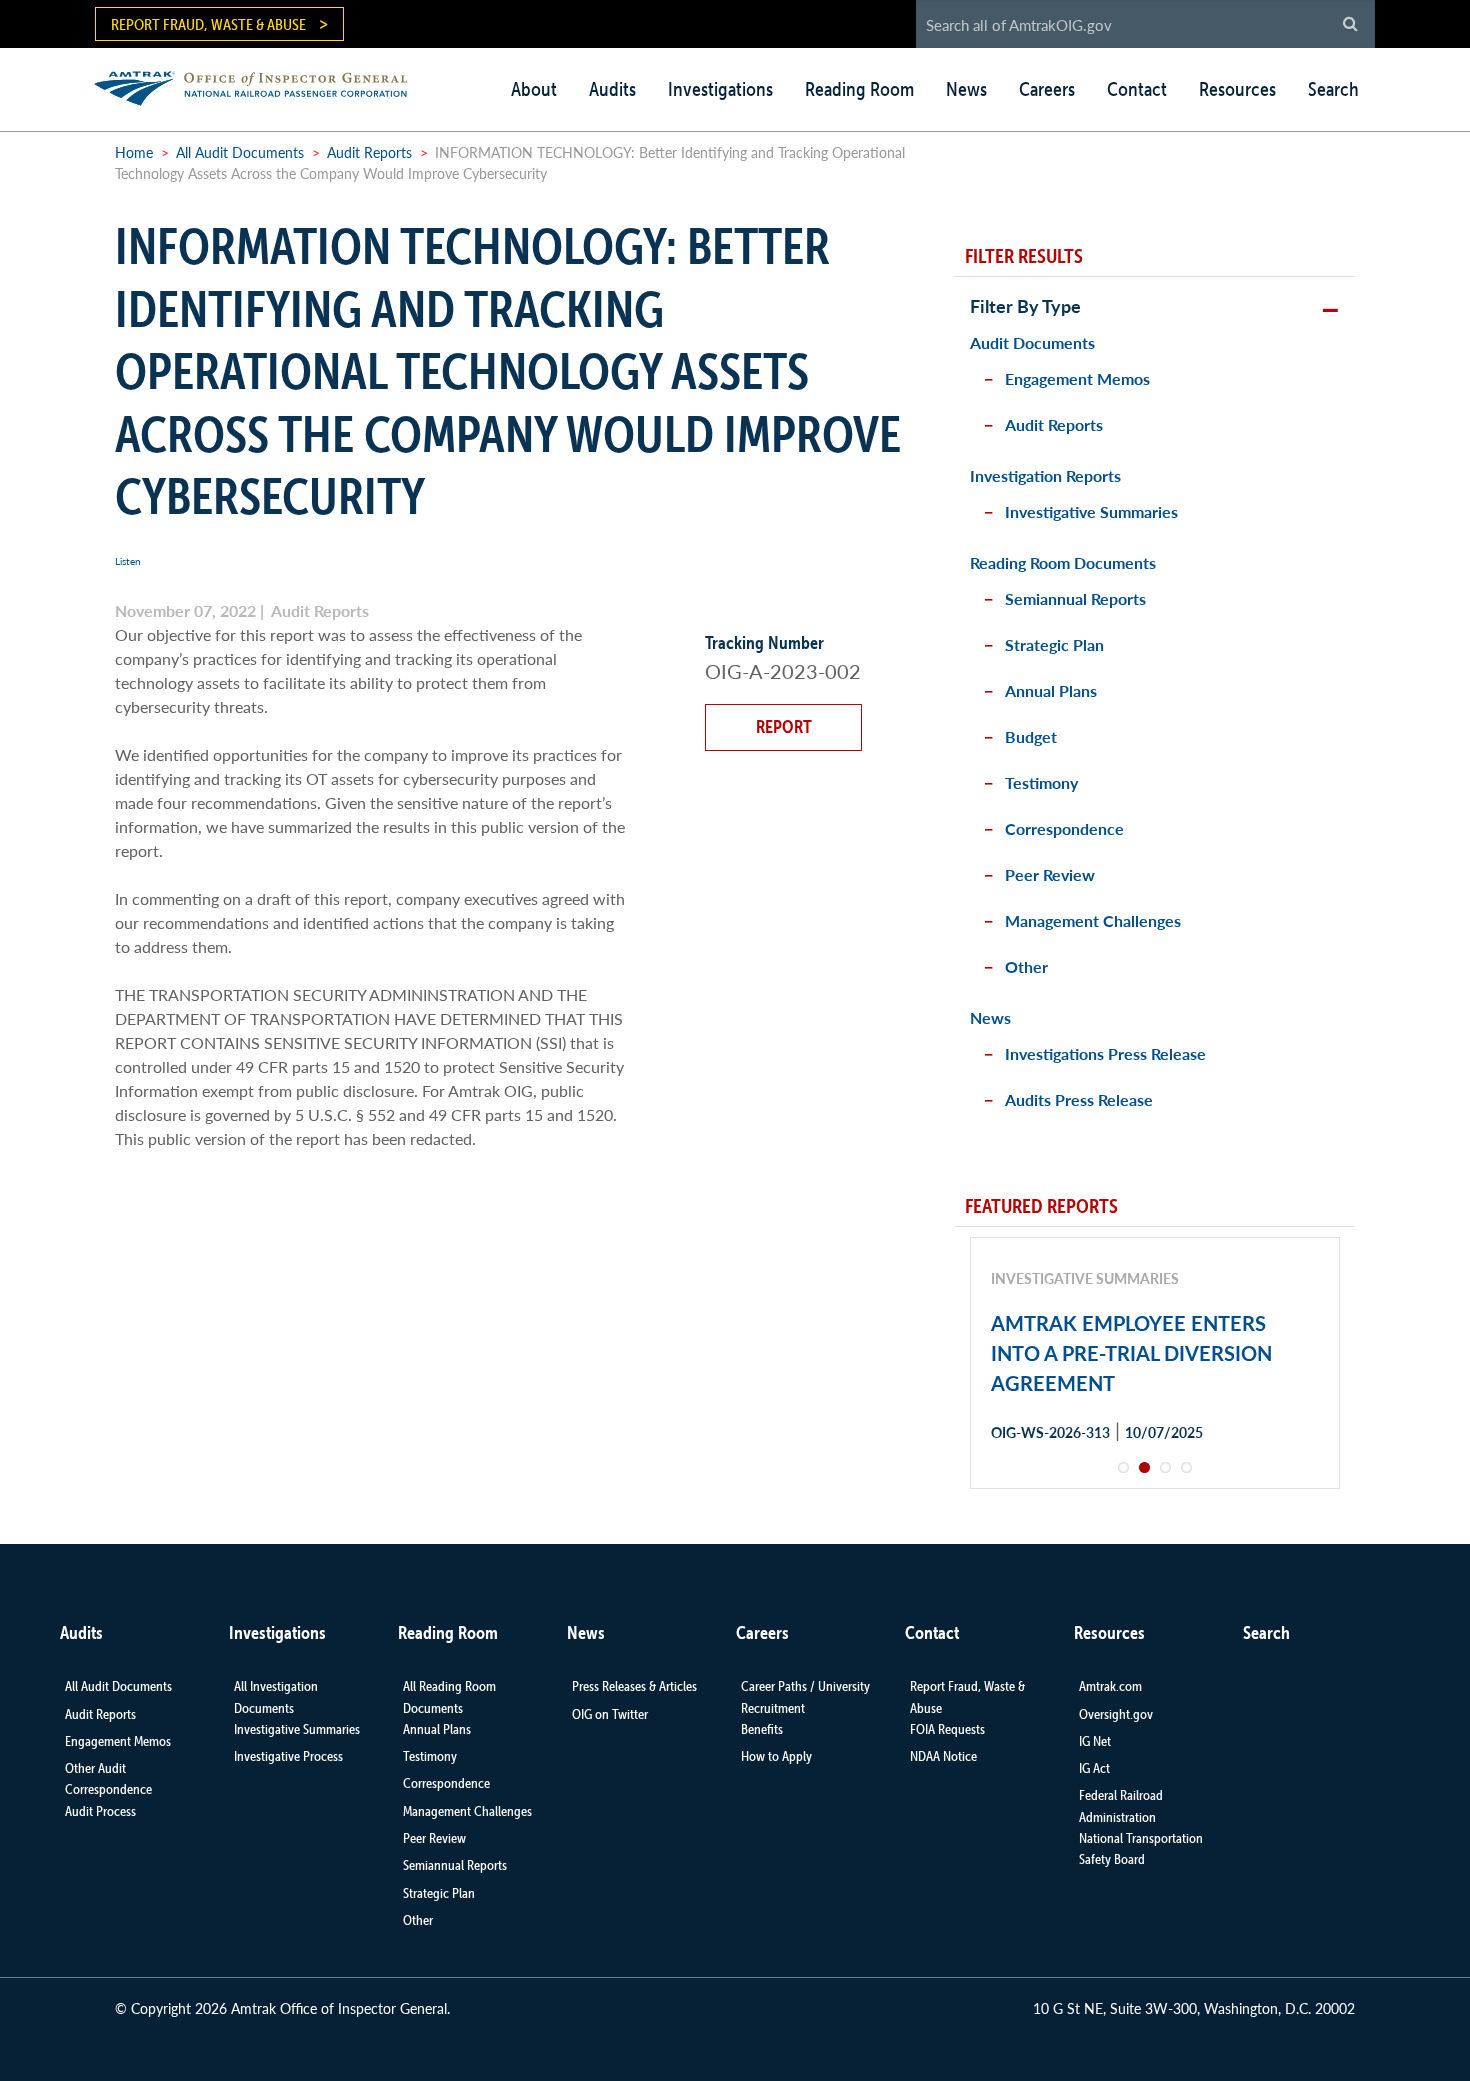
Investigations (720, 89)
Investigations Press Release (1105, 1053)
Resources (1237, 89)
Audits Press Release (1079, 1099)
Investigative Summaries (1091, 511)
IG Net (1095, 1741)
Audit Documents (1032, 342)
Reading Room (859, 89)
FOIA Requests (947, 1729)
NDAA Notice (943, 1756)
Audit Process (100, 1811)
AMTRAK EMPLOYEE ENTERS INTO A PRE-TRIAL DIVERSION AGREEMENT (1131, 1353)
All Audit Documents (240, 152)
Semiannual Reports (1075, 598)
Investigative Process (288, 1756)
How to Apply (776, 1756)
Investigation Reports (1045, 475)
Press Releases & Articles (634, 1686)
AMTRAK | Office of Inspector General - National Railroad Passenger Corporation (261, 85)
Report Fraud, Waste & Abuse (208, 24)
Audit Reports (369, 152)
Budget (1031, 736)
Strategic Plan (1054, 644)
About (534, 89)
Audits (612, 89)
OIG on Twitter (610, 1714)
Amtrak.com (1110, 1686)
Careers (1047, 89)
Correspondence (1064, 828)
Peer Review (1050, 874)
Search (1333, 89)
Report (784, 726)
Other (1026, 966)
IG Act (1094, 1768)
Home (134, 152)
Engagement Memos (1077, 378)
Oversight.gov (1116, 1714)
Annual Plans (1051, 690)
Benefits (762, 1729)
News (966, 89)
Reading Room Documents (1063, 562)
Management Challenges (1093, 920)
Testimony (1041, 782)
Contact (1137, 89)
